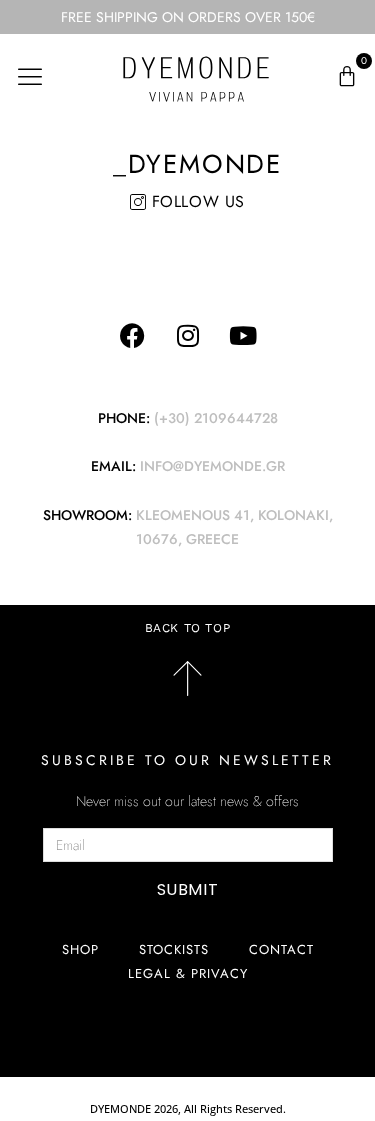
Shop (80, 949)
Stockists (174, 949)
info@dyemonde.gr (212, 466)
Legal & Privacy (188, 973)
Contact (281, 949)
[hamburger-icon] (30, 76)
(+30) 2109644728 (216, 418)
